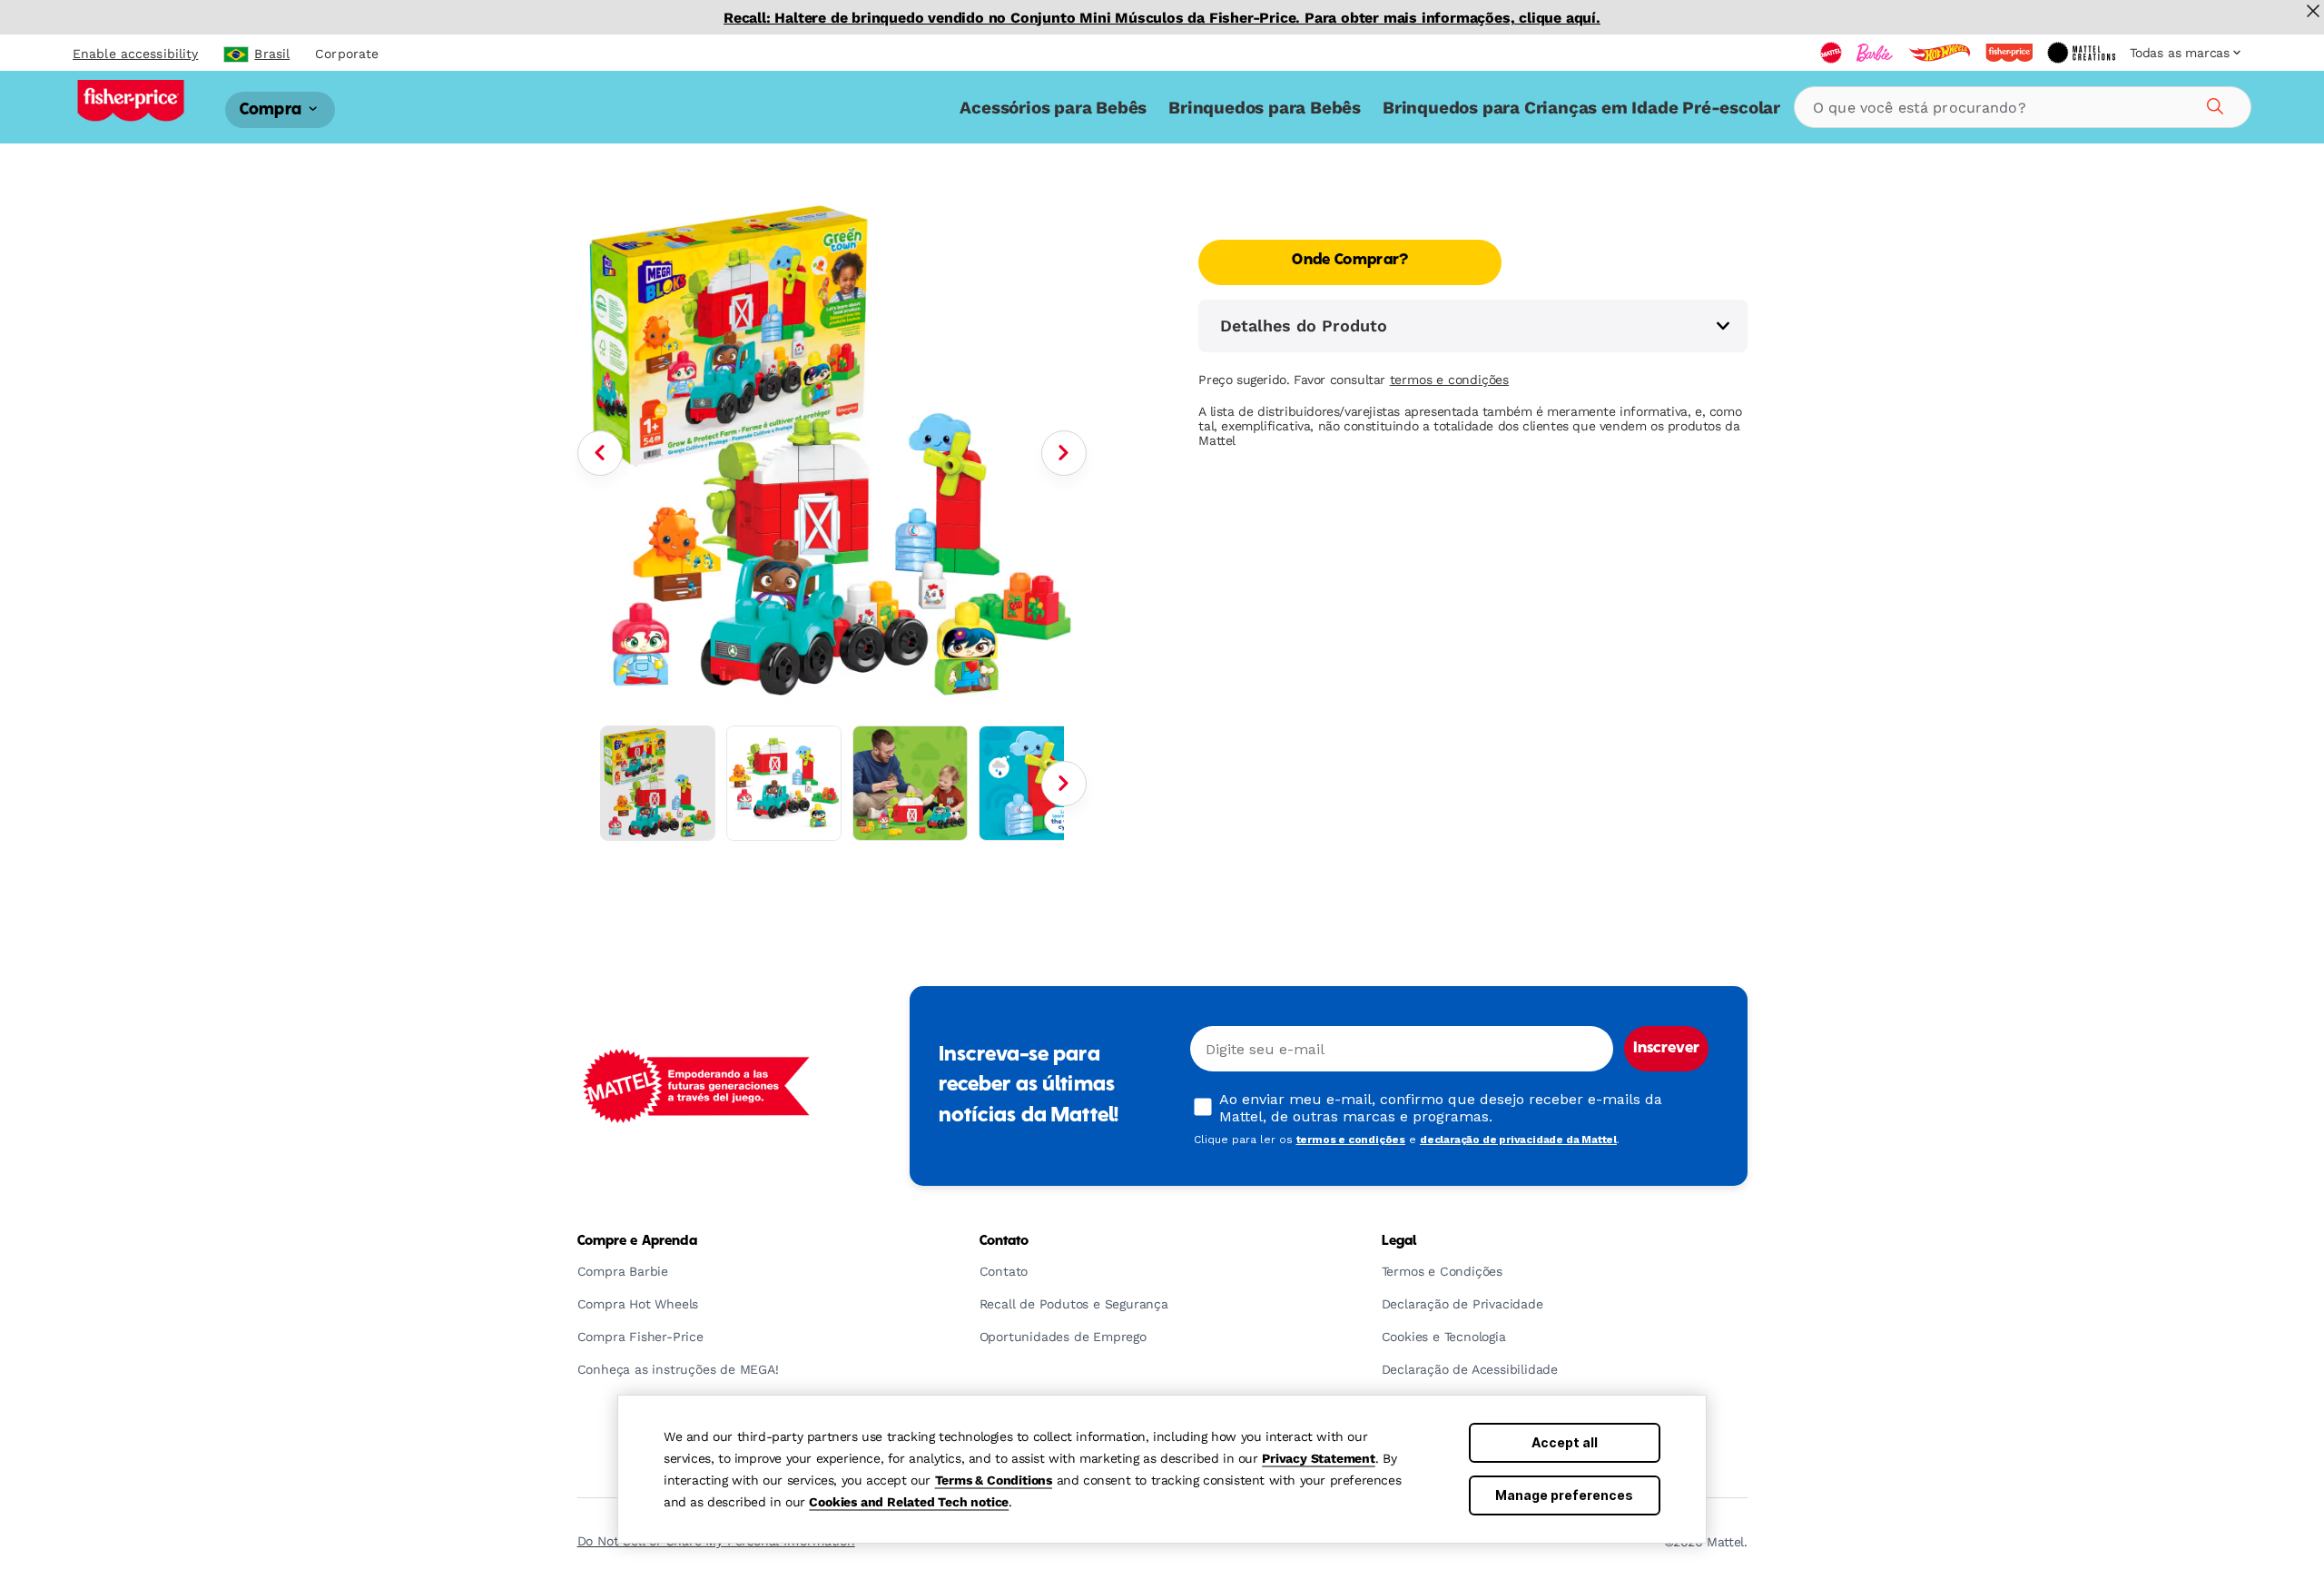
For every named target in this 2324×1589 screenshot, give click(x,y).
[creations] (2081, 53)
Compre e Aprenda (637, 1241)
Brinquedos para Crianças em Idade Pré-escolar (1581, 108)
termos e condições (1449, 380)
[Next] (1064, 453)
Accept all (1565, 1442)
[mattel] (1831, 53)
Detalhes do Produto (1304, 326)
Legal (1399, 1241)
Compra (272, 109)
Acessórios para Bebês (1053, 108)
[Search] (2212, 104)
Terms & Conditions (994, 1480)
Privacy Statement (1319, 1458)
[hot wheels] (1939, 53)
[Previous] (600, 453)
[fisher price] (2009, 53)
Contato (1004, 1241)
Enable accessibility (135, 54)
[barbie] (1875, 53)
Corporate (347, 54)
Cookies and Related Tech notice (909, 1502)
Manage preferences (1564, 1495)
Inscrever (1666, 1049)
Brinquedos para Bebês (1265, 108)
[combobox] (2023, 107)
